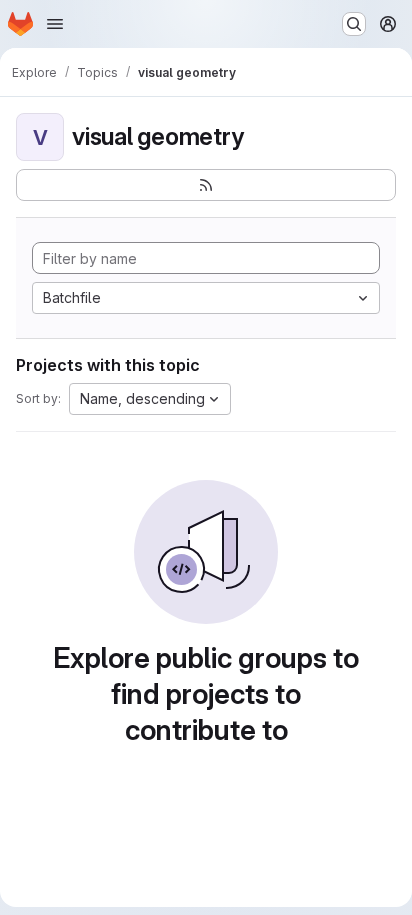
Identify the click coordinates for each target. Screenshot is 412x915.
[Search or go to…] (354, 24)
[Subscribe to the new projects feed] (206, 185)
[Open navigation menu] (55, 24)
